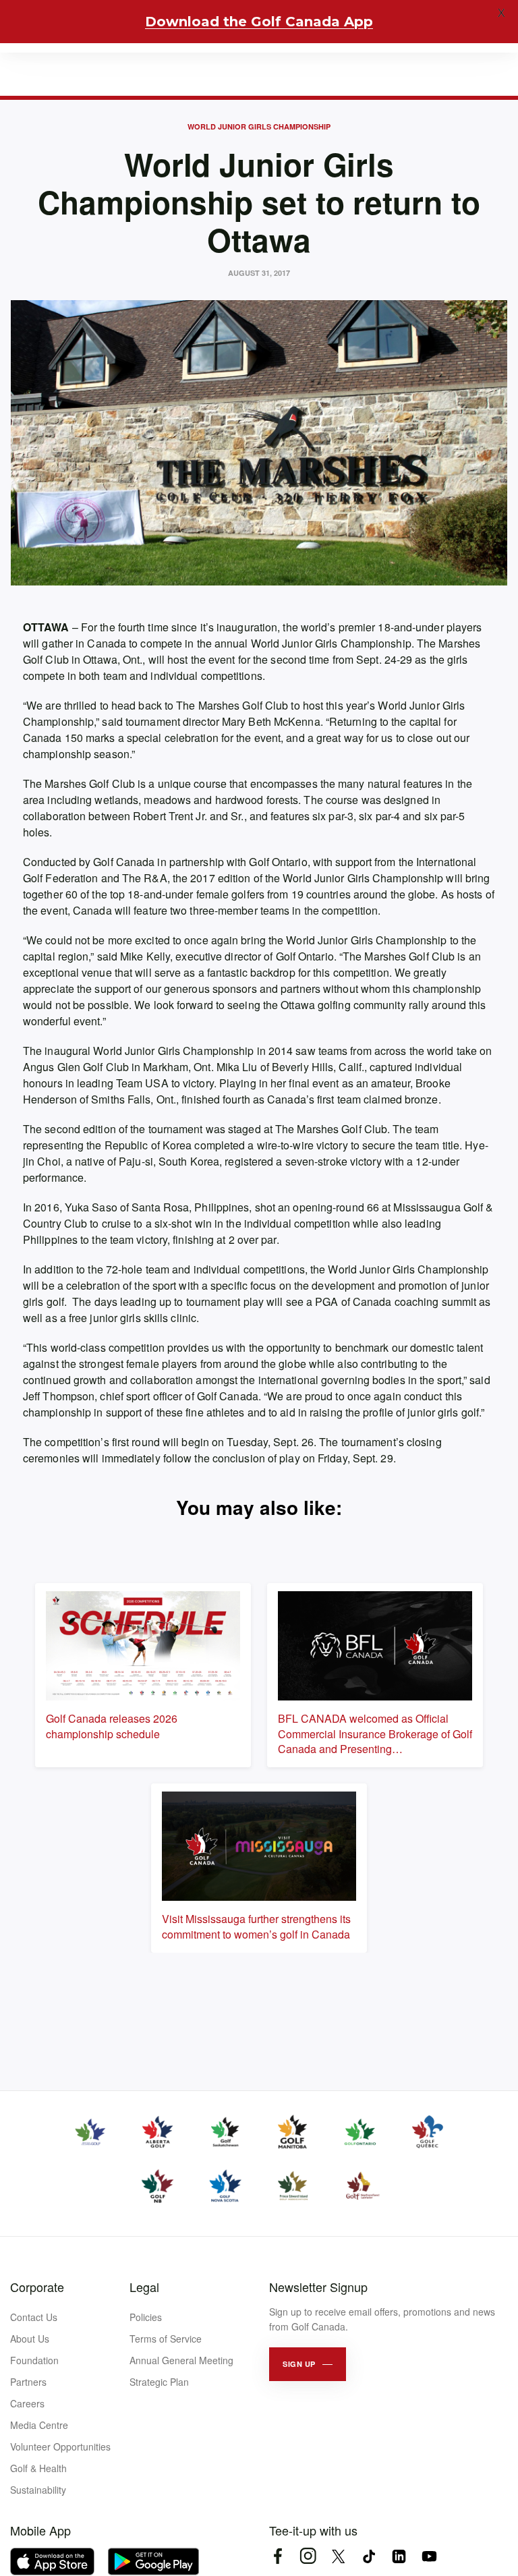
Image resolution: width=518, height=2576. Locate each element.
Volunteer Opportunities (60, 2446)
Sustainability (38, 2490)
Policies (146, 2317)
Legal (144, 2287)
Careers (27, 2403)
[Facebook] (278, 2556)
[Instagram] (308, 2556)
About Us (30, 2339)
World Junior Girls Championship (259, 126)
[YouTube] (429, 2556)
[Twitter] (338, 2556)
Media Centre (39, 2425)
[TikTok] (369, 2556)
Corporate (37, 2287)
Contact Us (34, 2317)
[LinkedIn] (399, 2556)
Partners (28, 2382)
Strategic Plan (159, 2382)
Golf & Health (38, 2468)
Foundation (34, 2360)
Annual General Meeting (181, 2360)
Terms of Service (166, 2339)
